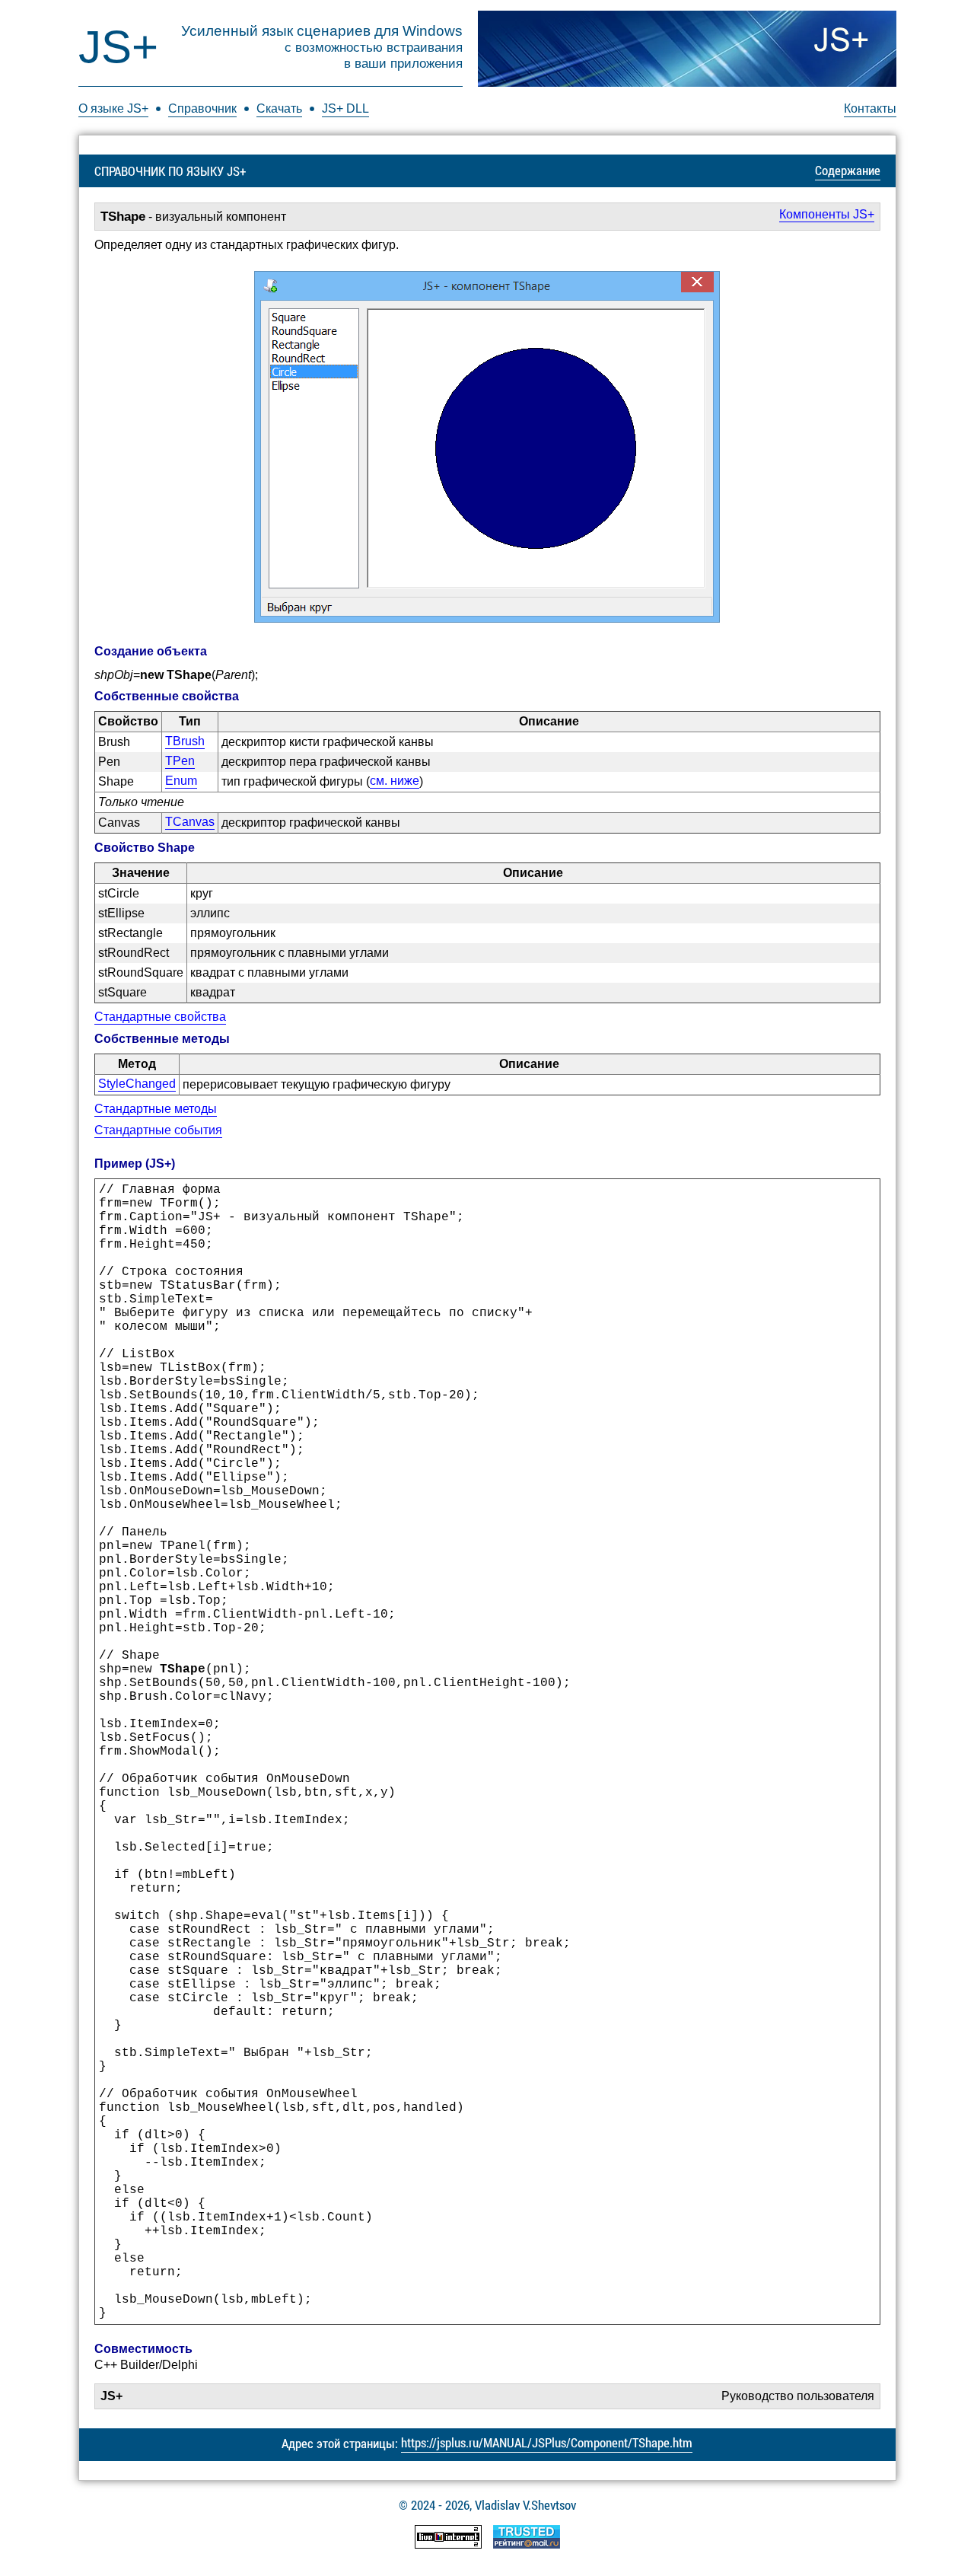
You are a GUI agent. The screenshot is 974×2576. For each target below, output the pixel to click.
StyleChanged (137, 1084)
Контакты (870, 108)
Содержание (848, 170)
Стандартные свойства (160, 1017)
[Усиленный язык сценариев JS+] (687, 49)
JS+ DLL (345, 108)
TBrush (185, 741)
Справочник (202, 108)
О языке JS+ (113, 108)
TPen (180, 761)
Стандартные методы (156, 1109)
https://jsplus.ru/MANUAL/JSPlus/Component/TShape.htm (547, 2442)
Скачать (279, 108)
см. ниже (395, 781)
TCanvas (190, 822)
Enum (181, 781)
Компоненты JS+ (827, 214)
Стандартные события (158, 1130)
